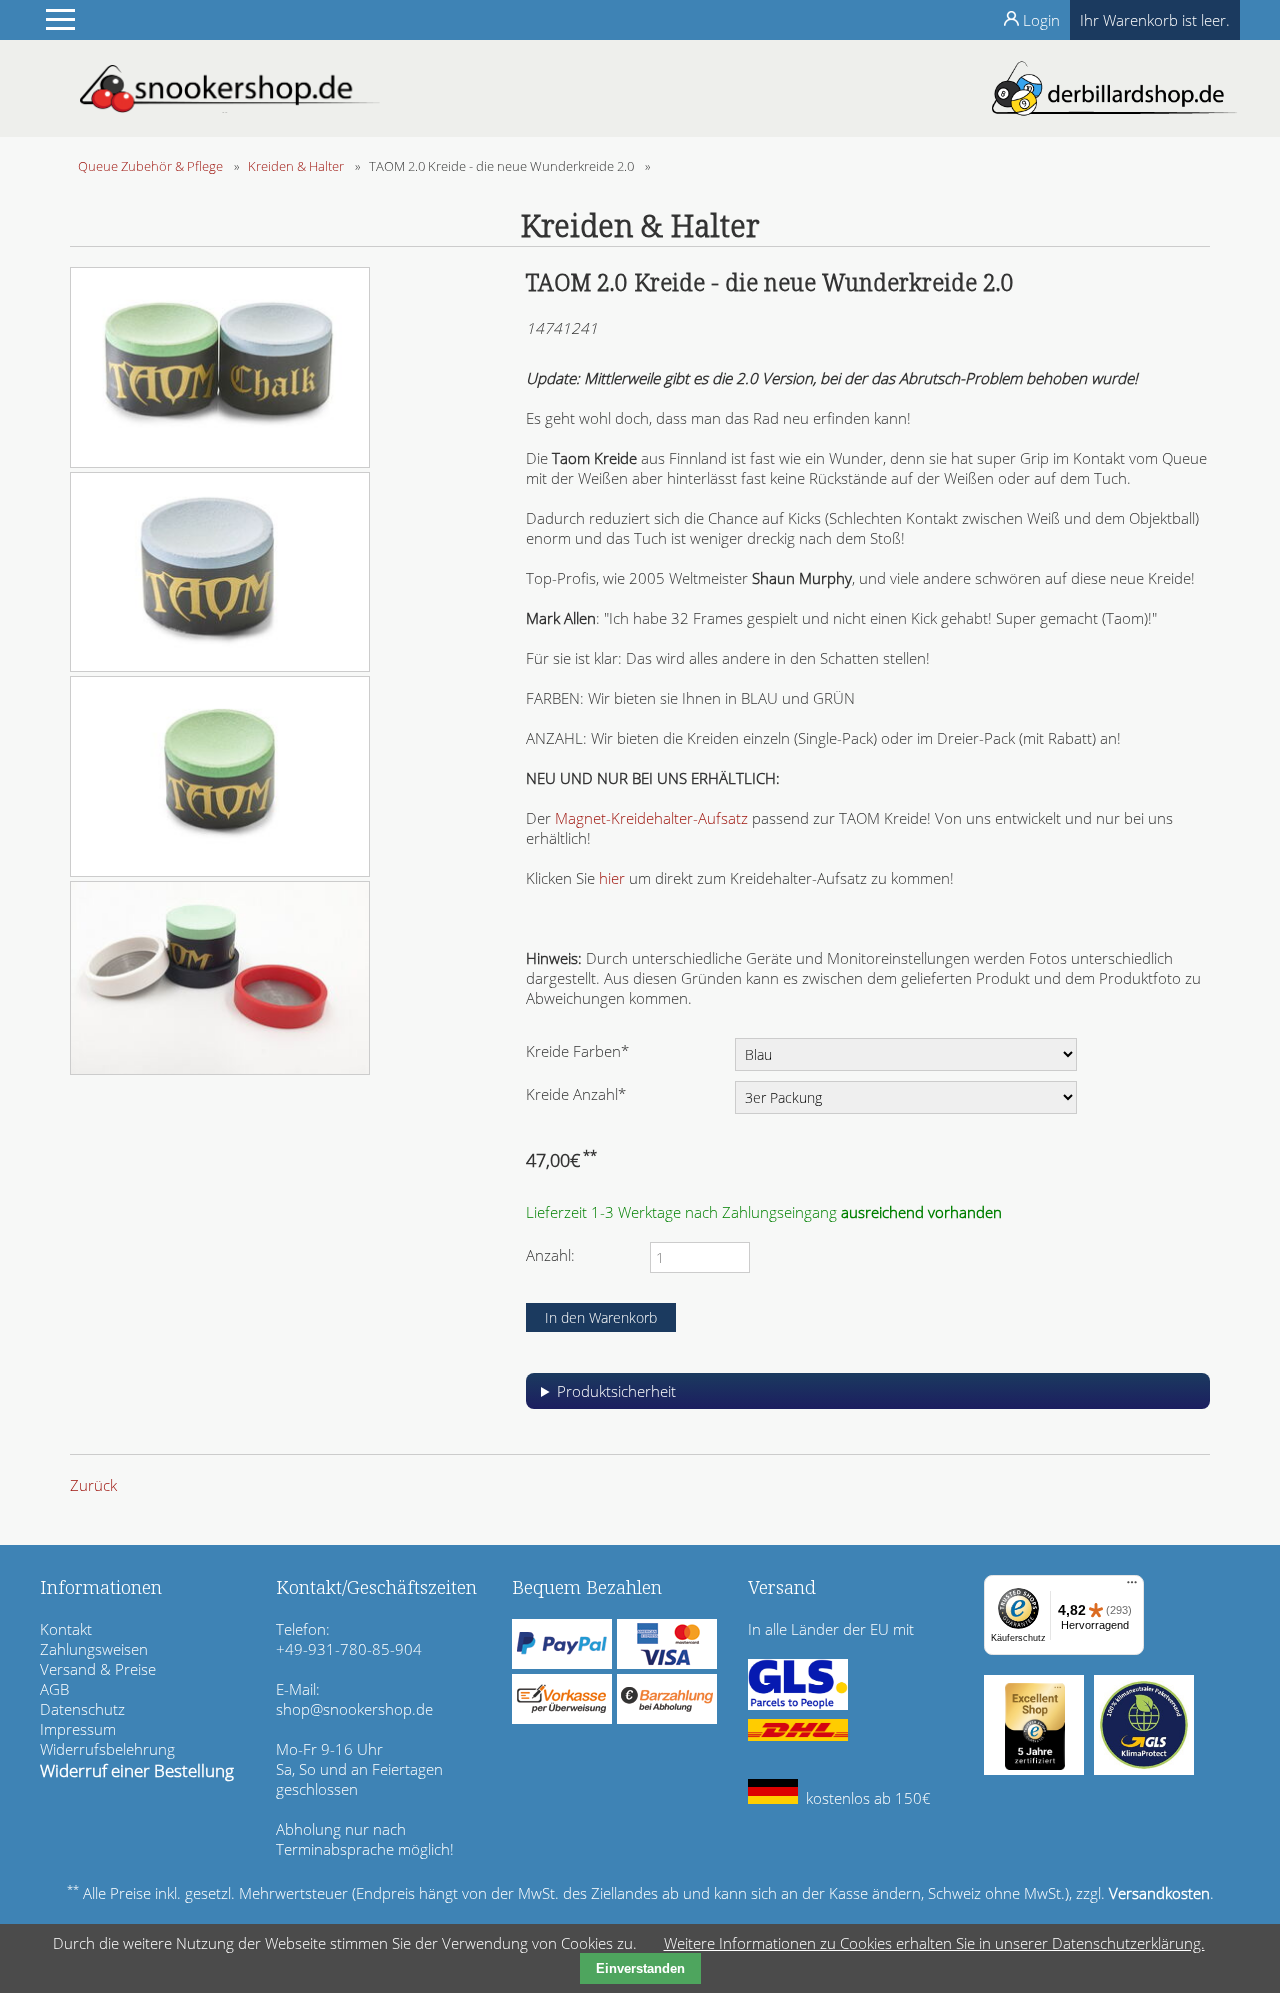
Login (1041, 20)
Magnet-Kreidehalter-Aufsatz (651, 818)
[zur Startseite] (230, 107)
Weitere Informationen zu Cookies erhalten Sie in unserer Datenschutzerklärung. (934, 1943)
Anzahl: (550, 1255)
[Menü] (1132, 1587)
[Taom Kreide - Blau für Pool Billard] (220, 666)
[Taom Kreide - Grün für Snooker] (220, 871)
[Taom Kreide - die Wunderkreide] (220, 462)
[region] (868, 1398)
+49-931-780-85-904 (349, 1649)
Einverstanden (640, 1968)
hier (612, 878)
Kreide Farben (577, 1050)
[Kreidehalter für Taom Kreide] (220, 1069)
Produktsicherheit (616, 1391)
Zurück (93, 1485)
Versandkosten (1159, 1893)
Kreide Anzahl (576, 1093)
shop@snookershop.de (354, 1709)
